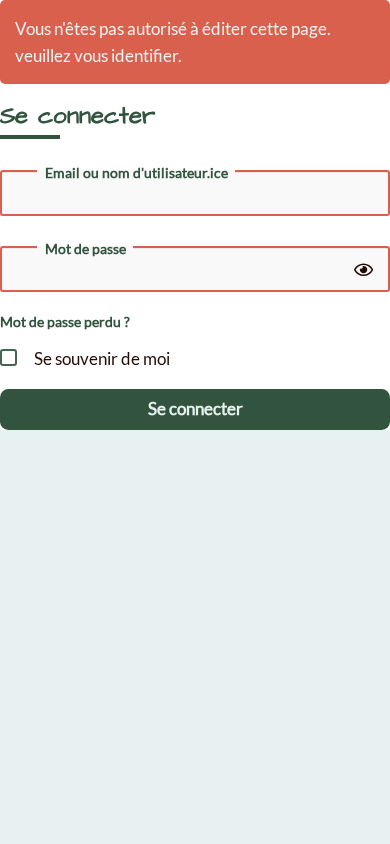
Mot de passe (85, 249)
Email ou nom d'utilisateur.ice (136, 173)
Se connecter (195, 408)
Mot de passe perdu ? (65, 321)
